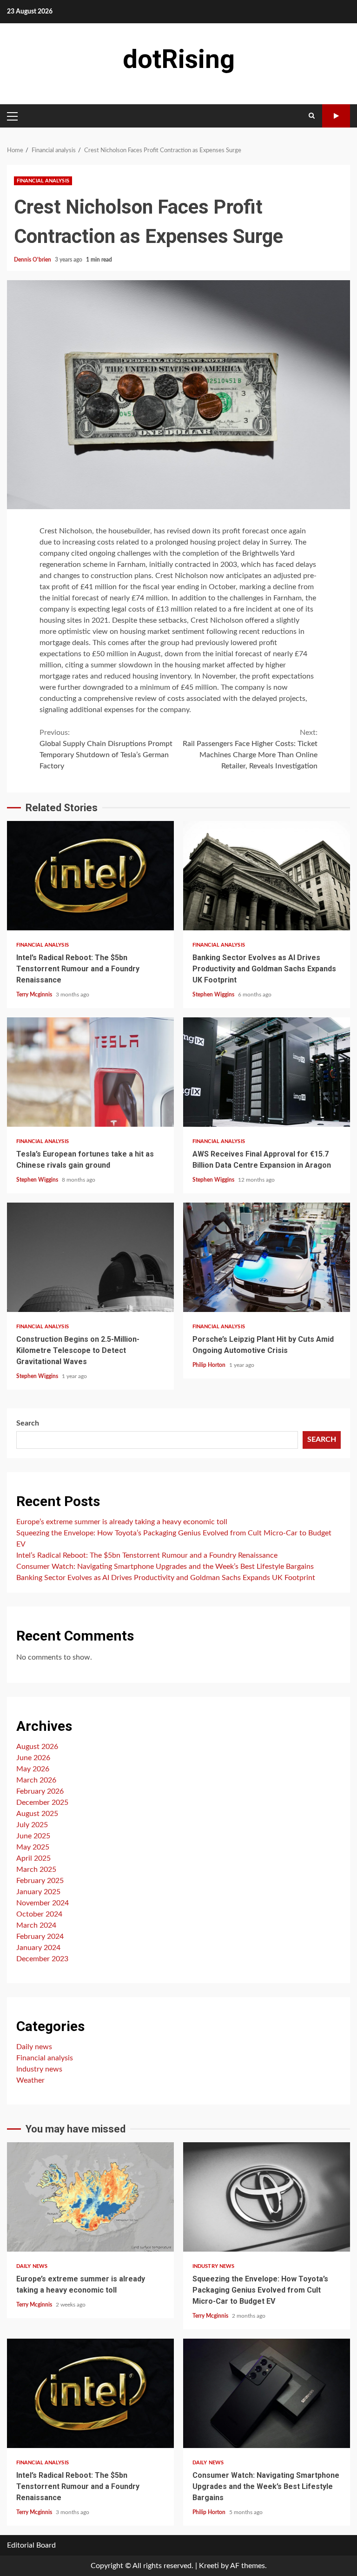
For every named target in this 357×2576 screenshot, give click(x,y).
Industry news (39, 2069)
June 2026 (33, 1758)
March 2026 (36, 1780)
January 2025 (38, 1892)
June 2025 (33, 1836)
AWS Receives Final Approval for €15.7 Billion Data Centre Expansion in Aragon (267, 1072)
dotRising (179, 59)
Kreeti (209, 2566)
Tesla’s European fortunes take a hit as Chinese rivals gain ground (90, 1072)
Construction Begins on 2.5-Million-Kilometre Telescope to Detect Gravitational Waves (90, 1257)
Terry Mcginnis (35, 995)
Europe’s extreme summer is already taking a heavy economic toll (122, 1522)
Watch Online (336, 116)
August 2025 (37, 1814)
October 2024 (39, 1914)
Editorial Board (31, 2545)
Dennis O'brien (33, 260)
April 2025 (33, 1858)
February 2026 (40, 1791)
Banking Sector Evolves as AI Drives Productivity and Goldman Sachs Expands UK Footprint (267, 876)
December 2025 (42, 1803)
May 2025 (33, 1847)
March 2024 (36, 1925)
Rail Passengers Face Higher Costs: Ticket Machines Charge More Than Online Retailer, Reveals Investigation (250, 749)
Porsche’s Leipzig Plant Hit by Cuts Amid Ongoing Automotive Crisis (267, 1257)
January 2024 (38, 1948)
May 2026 (33, 1769)
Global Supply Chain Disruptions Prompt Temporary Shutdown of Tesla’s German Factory (106, 749)
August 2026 (37, 1747)
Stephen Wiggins (214, 995)
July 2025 (32, 1825)
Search (28, 1423)
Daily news (34, 2047)
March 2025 (36, 1870)
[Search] (312, 116)
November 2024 (43, 1903)
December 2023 (42, 1959)
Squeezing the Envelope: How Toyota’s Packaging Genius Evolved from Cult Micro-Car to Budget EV (267, 2197)
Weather (30, 2080)
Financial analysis (43, 181)
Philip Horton (210, 1365)
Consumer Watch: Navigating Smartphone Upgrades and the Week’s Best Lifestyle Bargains (165, 1567)
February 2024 (40, 1937)
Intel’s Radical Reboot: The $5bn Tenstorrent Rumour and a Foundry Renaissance (90, 876)
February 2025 (40, 1881)
